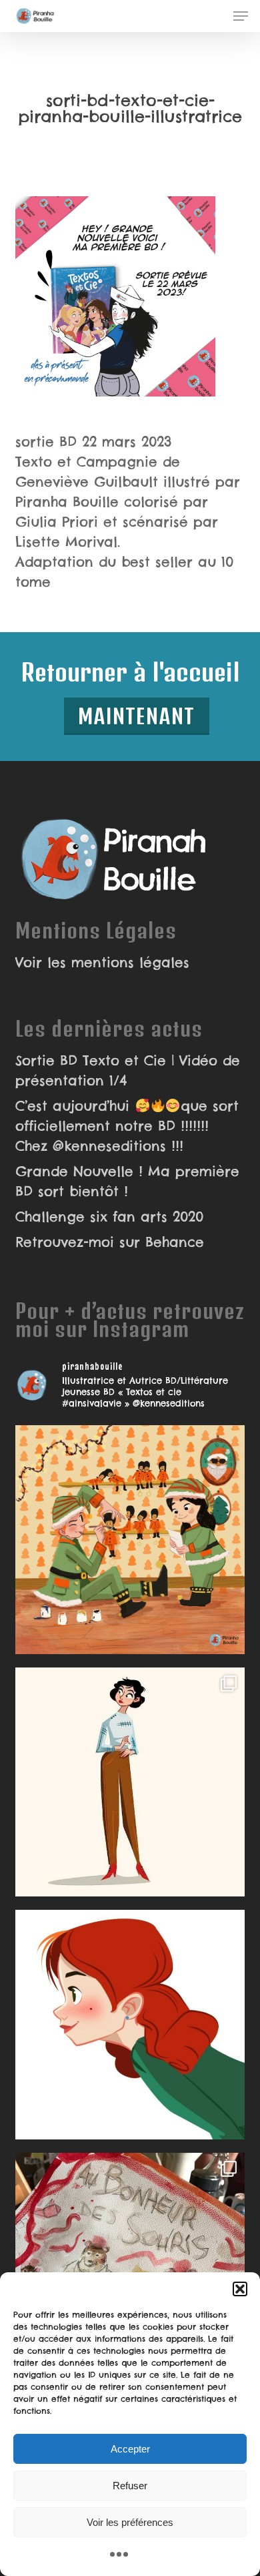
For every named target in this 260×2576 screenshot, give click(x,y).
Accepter (130, 2449)
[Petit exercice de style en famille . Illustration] (130, 2267)
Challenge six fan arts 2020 (109, 1217)
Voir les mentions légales (102, 962)
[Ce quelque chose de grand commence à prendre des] (130, 2024)
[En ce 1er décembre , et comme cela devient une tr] (130, 1540)
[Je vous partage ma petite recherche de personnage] (130, 1782)
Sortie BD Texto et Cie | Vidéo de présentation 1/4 (128, 1070)
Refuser (130, 2486)
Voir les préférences (130, 2522)
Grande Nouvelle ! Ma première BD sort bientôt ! (127, 1181)
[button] (240, 2289)
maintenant (137, 716)
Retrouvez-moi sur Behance (110, 1242)
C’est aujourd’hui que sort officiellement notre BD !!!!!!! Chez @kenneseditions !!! (127, 1126)
